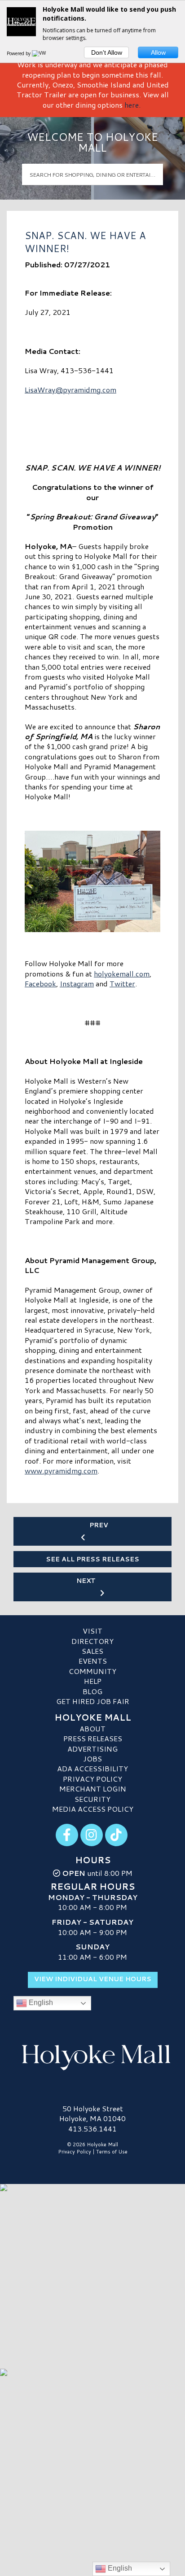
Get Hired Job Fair (93, 1701)
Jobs (92, 1759)
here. (132, 105)
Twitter (122, 983)
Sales (92, 1651)
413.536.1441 (92, 2129)
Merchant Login (93, 1789)
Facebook (40, 983)
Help (93, 1681)
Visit (92, 1631)
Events (93, 1661)
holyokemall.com (122, 974)
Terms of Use (112, 2152)
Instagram (77, 983)
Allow (158, 52)
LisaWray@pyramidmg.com (70, 390)
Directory (92, 1641)
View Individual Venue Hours (93, 1979)
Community (92, 1671)
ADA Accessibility (92, 1768)
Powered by (19, 53)
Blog (92, 1691)
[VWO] (41, 53)
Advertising (92, 1749)
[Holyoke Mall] (92, 2055)
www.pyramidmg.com (61, 1471)
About (92, 1728)
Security (92, 1799)
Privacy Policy (92, 1779)
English (40, 2003)
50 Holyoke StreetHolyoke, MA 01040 (92, 2113)
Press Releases (93, 1738)
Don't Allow (107, 52)
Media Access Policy (93, 1809)
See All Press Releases (92, 1559)
